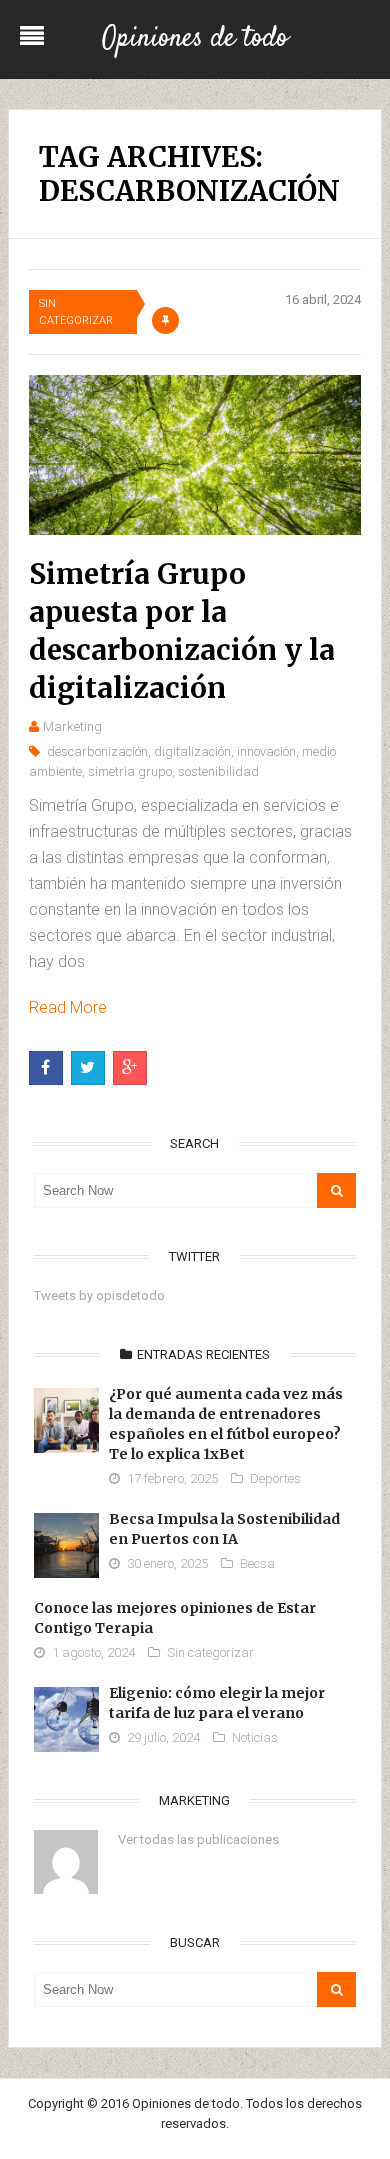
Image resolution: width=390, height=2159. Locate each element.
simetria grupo (130, 771)
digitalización (192, 751)
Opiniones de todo (195, 39)
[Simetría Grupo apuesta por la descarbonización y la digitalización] (195, 455)
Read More (68, 1007)
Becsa (257, 1563)
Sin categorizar (76, 312)
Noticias (255, 1737)
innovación (266, 751)
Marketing (72, 726)
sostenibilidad (218, 771)
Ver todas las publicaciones (198, 1839)
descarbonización (97, 751)
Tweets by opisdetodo (99, 1295)
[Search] (336, 1190)
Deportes (275, 1478)
